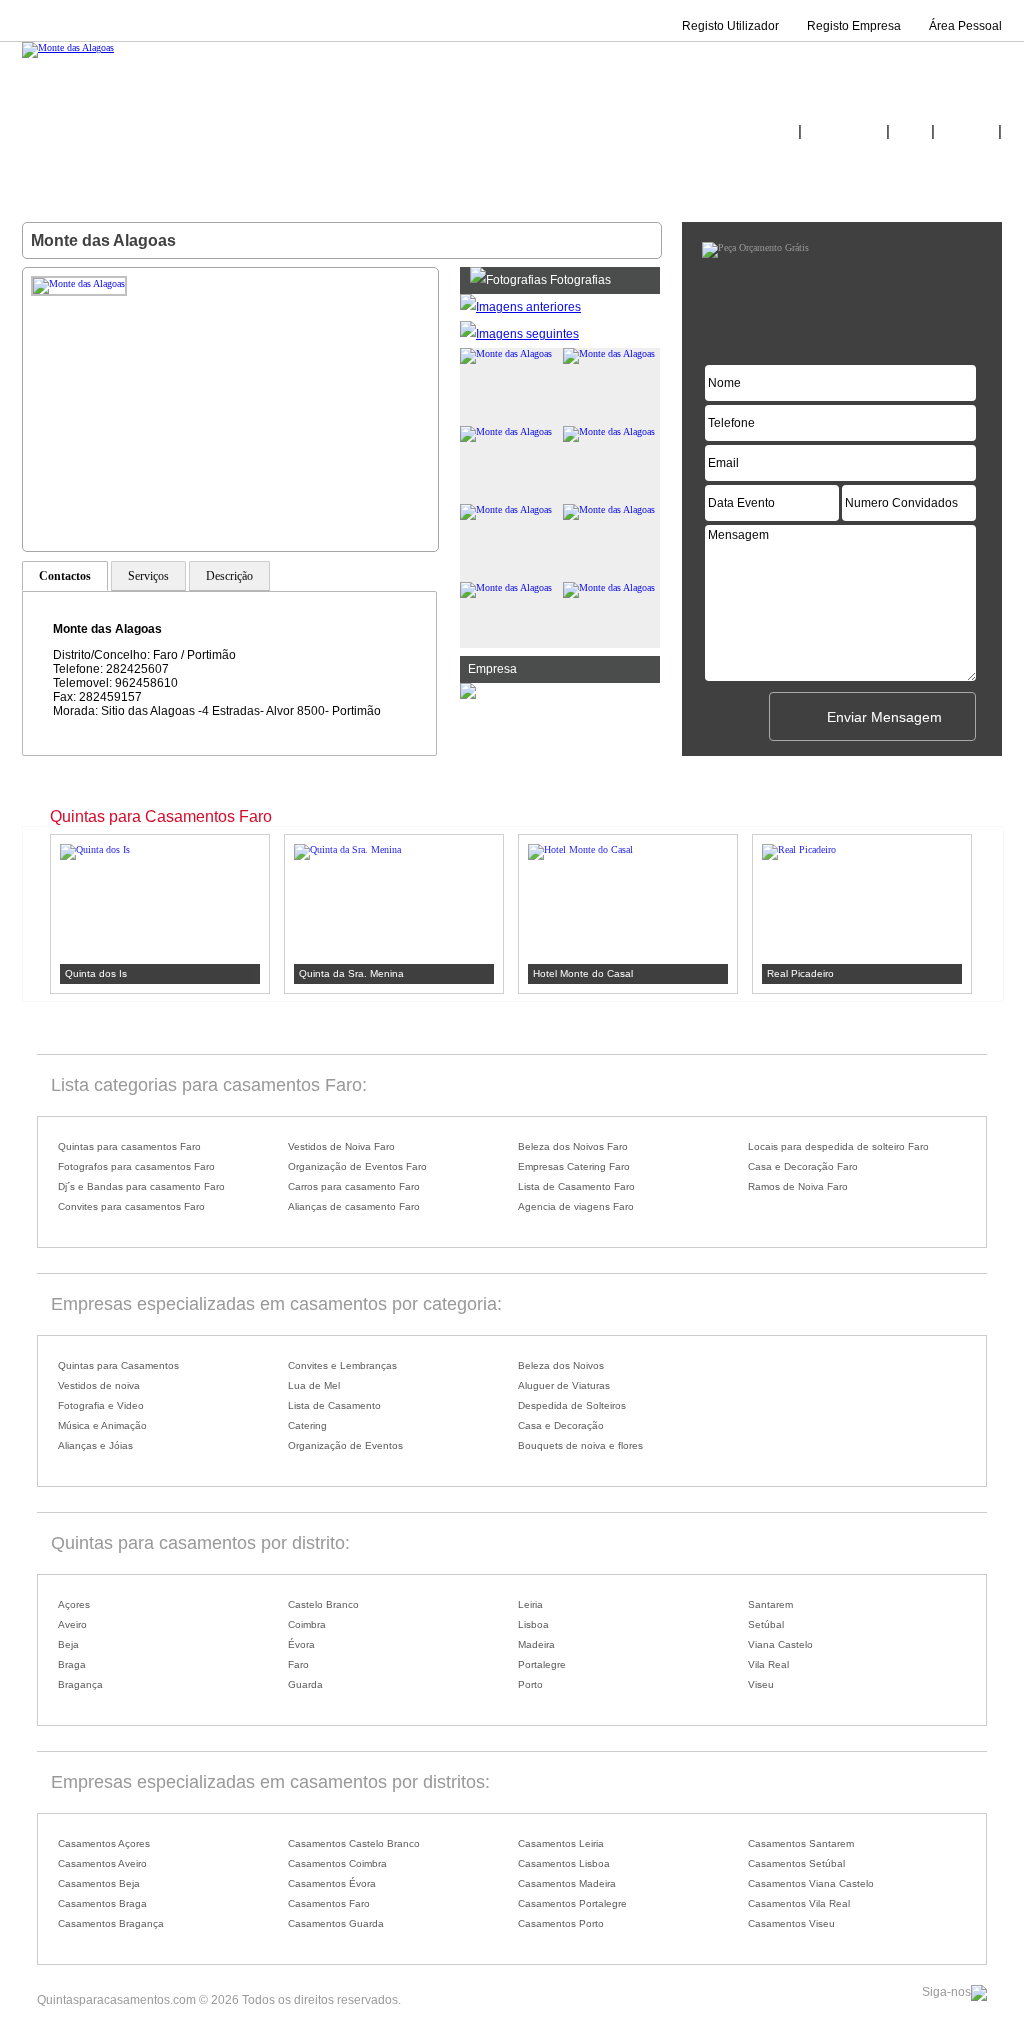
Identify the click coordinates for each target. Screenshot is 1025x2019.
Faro (298, 1664)
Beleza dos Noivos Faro (573, 1146)
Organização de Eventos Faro (357, 1166)
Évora (301, 1644)
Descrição (229, 576)
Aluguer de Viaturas (564, 1385)
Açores (74, 1604)
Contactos (966, 132)
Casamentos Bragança (111, 1923)
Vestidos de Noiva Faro (341, 1146)
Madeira (536, 1644)
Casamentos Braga (102, 1903)
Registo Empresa (854, 26)
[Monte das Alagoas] (68, 47)
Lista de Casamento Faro (576, 1186)
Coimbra (307, 1624)
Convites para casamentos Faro (131, 1206)
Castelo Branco (323, 1604)
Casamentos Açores (104, 1843)
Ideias (910, 132)
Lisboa (533, 1624)
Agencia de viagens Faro (576, 1206)
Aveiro (72, 1624)
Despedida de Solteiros (572, 1405)
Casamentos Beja (99, 1883)
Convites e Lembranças (342, 1365)
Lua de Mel (314, 1385)
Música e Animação (102, 1425)
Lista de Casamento (334, 1405)
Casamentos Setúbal (796, 1863)
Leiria (530, 1604)
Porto (530, 1684)
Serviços (148, 576)
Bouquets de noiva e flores (580, 1445)
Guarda (305, 1684)
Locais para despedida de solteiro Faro (838, 1146)
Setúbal (766, 1624)
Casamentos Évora (332, 1883)
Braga (72, 1664)
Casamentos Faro (329, 1903)
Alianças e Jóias (95, 1445)
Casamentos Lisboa (564, 1863)
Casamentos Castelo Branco (354, 1843)
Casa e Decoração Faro (803, 1166)
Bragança (80, 1684)
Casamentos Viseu (791, 1923)
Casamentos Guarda (336, 1923)
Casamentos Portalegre (572, 1903)
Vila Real (768, 1664)
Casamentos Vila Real (799, 1903)
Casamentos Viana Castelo (811, 1883)
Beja (68, 1644)
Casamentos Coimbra (337, 1863)
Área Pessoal (965, 26)
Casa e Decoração (561, 1425)
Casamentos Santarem (801, 1843)
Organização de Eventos (345, 1445)
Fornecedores (844, 132)
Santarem (770, 1604)
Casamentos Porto (561, 1923)
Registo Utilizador (730, 26)
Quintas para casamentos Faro (129, 1146)
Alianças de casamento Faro (354, 1206)
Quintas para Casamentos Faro (161, 816)
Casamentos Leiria (561, 1843)
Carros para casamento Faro (354, 1186)
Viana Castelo (780, 1644)
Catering (307, 1425)
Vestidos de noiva (99, 1385)
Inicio (779, 132)
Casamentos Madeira (567, 1883)
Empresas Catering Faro (574, 1166)
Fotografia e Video (101, 1405)
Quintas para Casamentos (118, 1365)
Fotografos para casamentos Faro (136, 1166)
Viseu (761, 1684)
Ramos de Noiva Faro (798, 1186)
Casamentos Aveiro (102, 1863)
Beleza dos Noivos (561, 1365)
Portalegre (542, 1664)
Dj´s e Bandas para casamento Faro (141, 1186)
